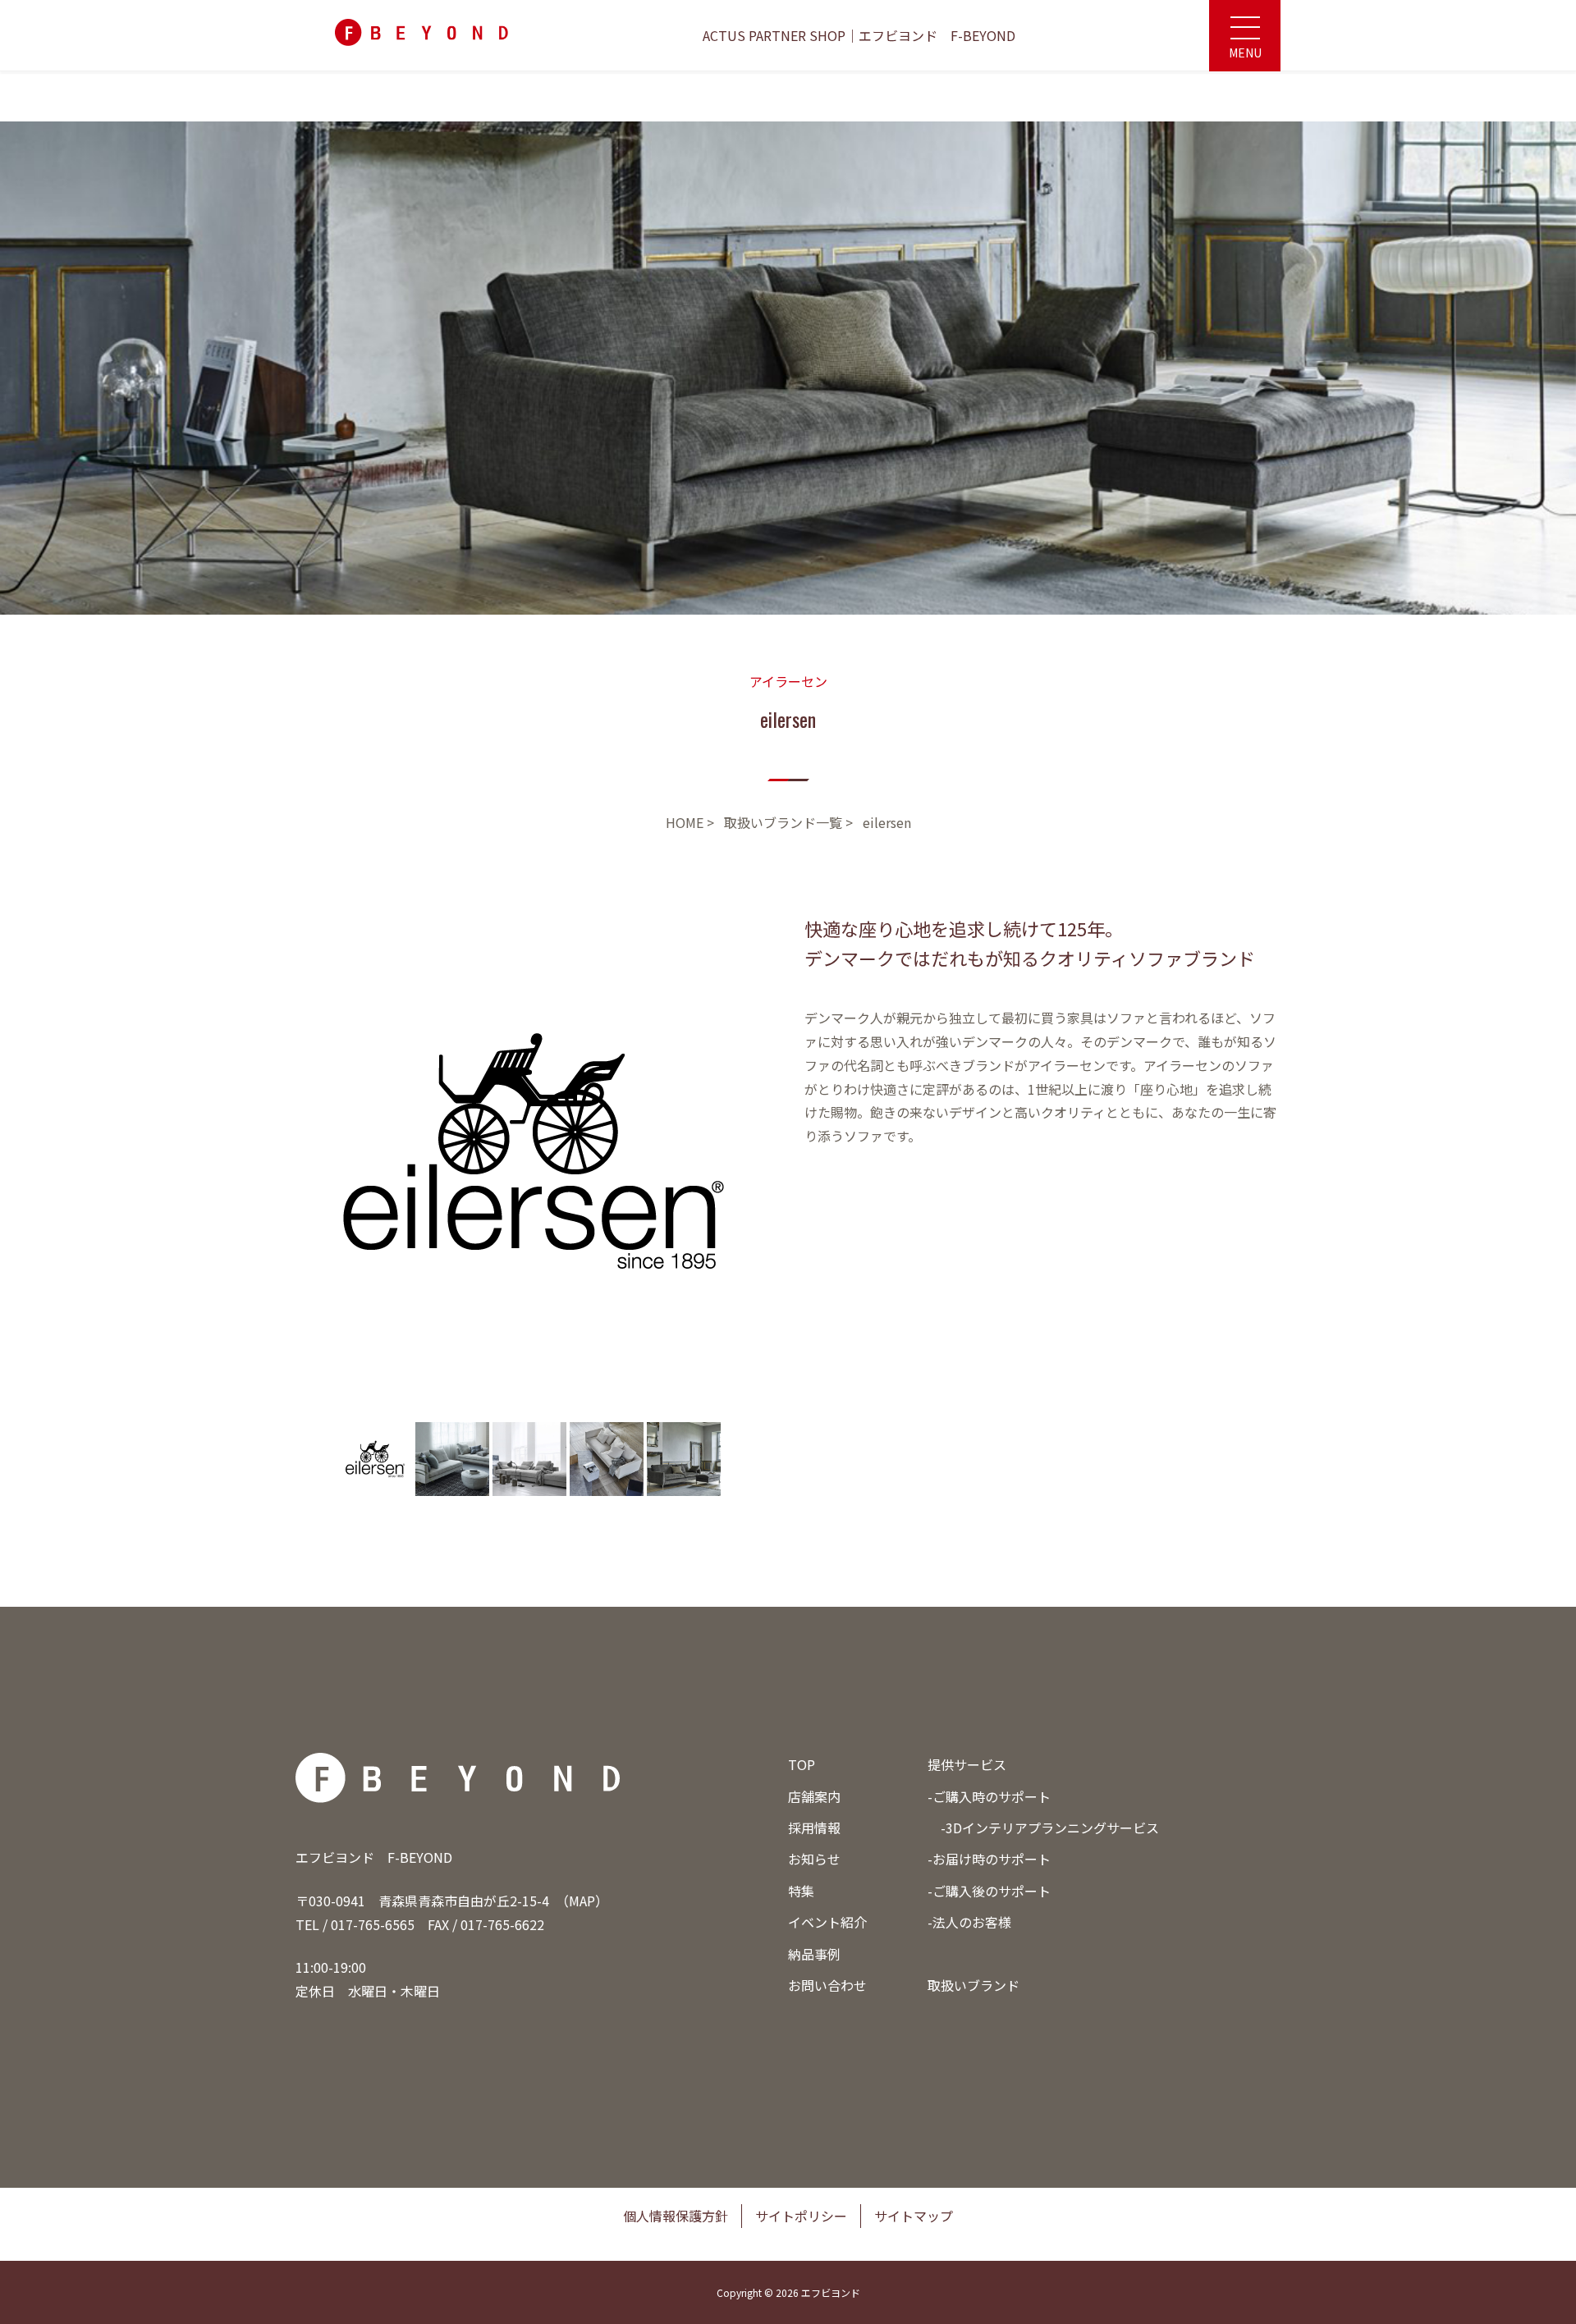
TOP (802, 1764)
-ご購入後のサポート (989, 1891)
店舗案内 (814, 1796)
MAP (582, 1901)
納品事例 (814, 1954)
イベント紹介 (827, 1922)
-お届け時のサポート (989, 1859)
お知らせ (814, 1859)
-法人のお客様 (969, 1922)
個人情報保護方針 (676, 2216)
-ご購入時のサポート (989, 1796)
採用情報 (814, 1828)
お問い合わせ (827, 1985)
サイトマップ (914, 2216)
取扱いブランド (974, 1985)
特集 (801, 1891)
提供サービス (967, 1764)
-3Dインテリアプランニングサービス (1050, 1828)
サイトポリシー (801, 2216)
